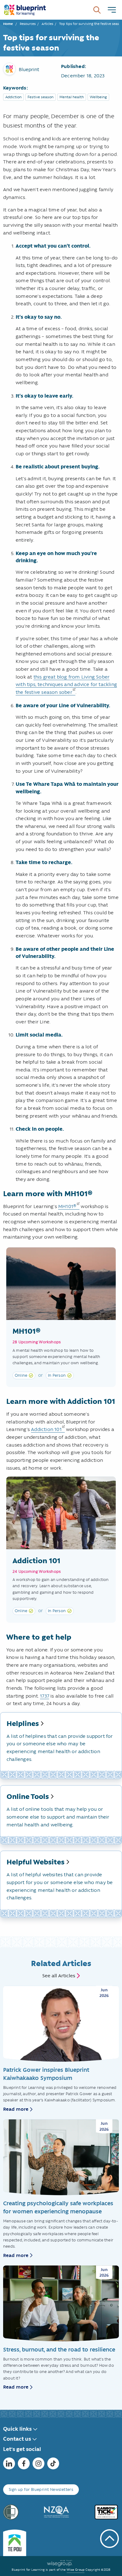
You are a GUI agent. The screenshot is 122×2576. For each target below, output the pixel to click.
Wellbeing (98, 97)
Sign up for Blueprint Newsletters (41, 2489)
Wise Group (76, 2570)
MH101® (67, 1206)
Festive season (41, 97)
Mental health (72, 97)
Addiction (13, 97)
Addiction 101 (46, 1429)
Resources (28, 24)
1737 (45, 1696)
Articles (47, 24)
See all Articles (59, 1976)
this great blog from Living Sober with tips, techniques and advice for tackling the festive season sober (66, 684)
